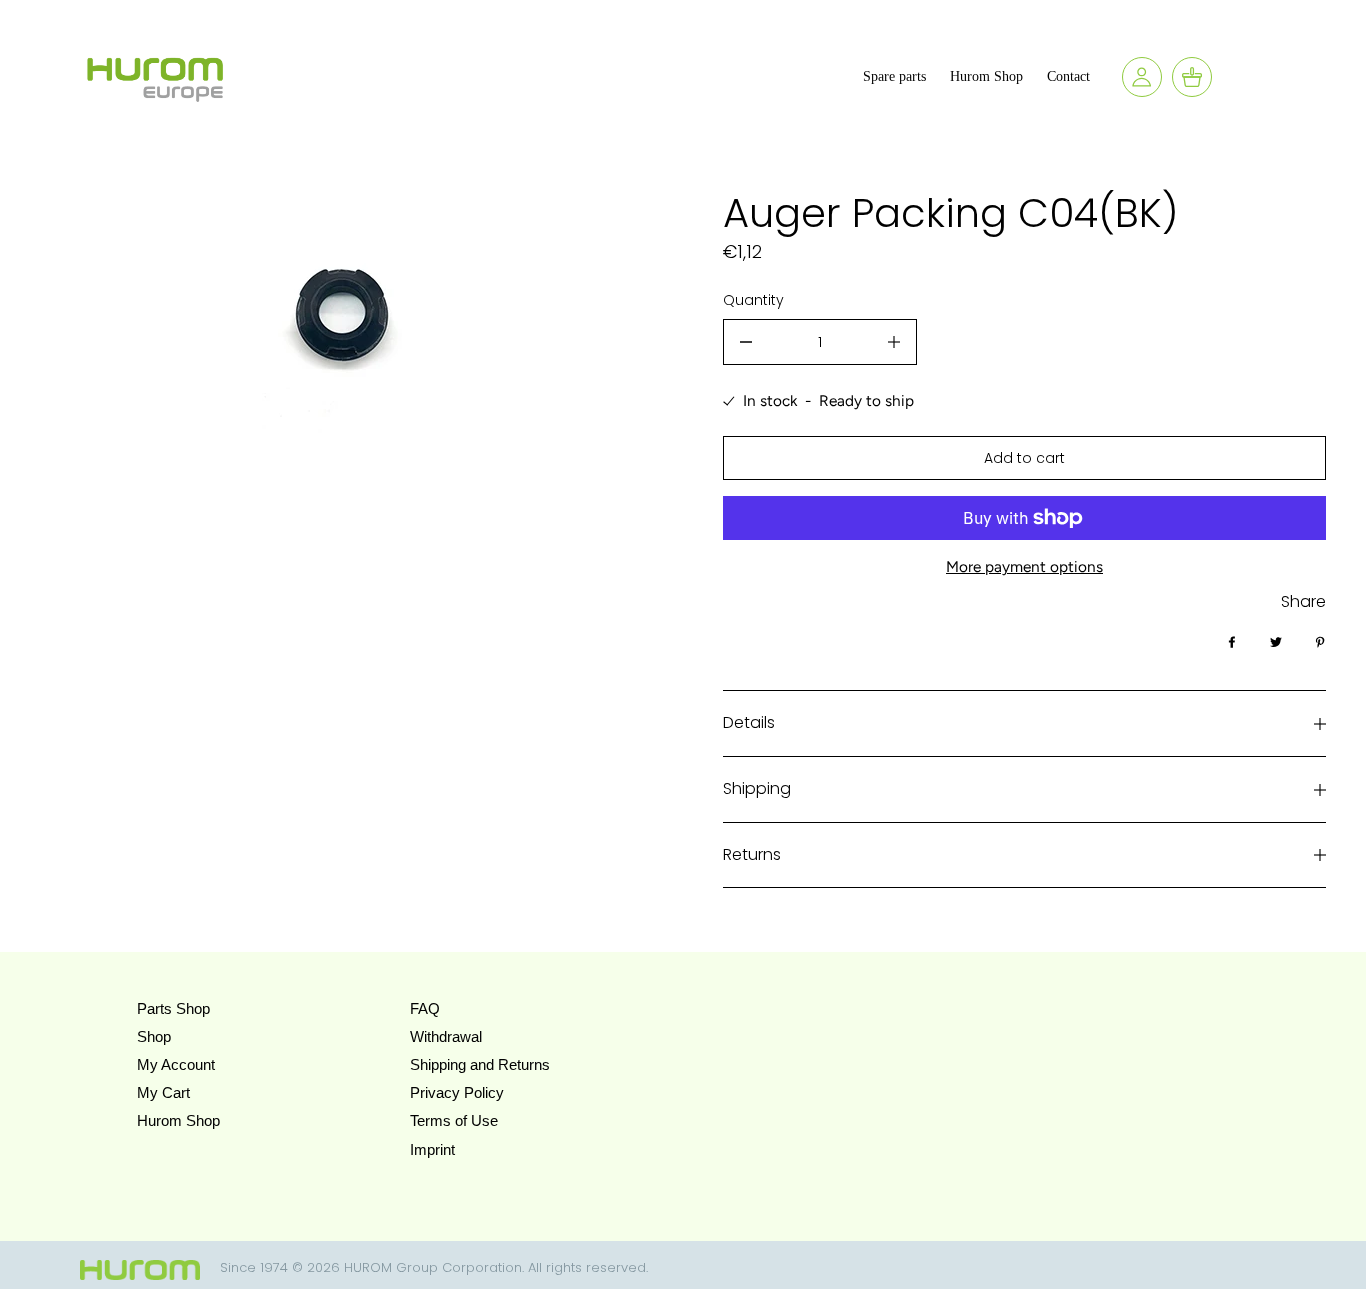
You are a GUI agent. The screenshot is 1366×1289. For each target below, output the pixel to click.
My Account (176, 1064)
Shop (154, 1036)
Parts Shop (173, 1008)
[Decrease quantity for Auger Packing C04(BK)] (746, 342)
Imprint (432, 1149)
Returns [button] (752, 854)
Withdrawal (446, 1036)
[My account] (1142, 77)
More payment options (1024, 566)
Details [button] (749, 722)
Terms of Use (454, 1120)
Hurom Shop (178, 1120)
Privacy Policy (457, 1092)
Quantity (753, 300)
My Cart (163, 1092)
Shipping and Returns (480, 1064)
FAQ (425, 1008)
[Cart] (1192, 77)
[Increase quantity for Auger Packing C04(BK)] (894, 342)
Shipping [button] (757, 788)
